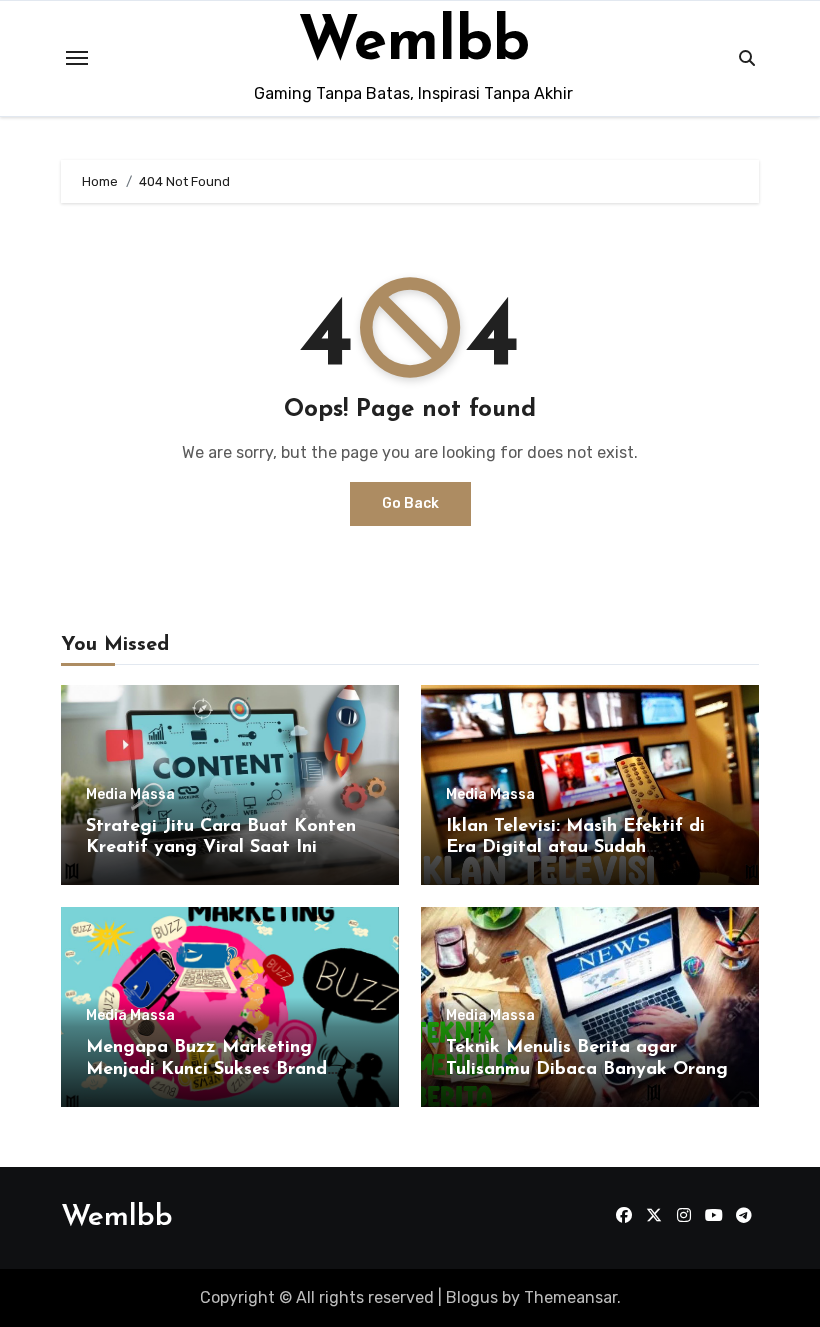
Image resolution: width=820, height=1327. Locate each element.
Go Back (410, 503)
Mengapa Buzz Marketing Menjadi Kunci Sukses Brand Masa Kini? (206, 1069)
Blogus (472, 1297)
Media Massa (130, 795)
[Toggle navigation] (77, 58)
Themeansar (570, 1297)
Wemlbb (414, 44)
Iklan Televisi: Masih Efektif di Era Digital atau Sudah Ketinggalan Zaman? (575, 848)
